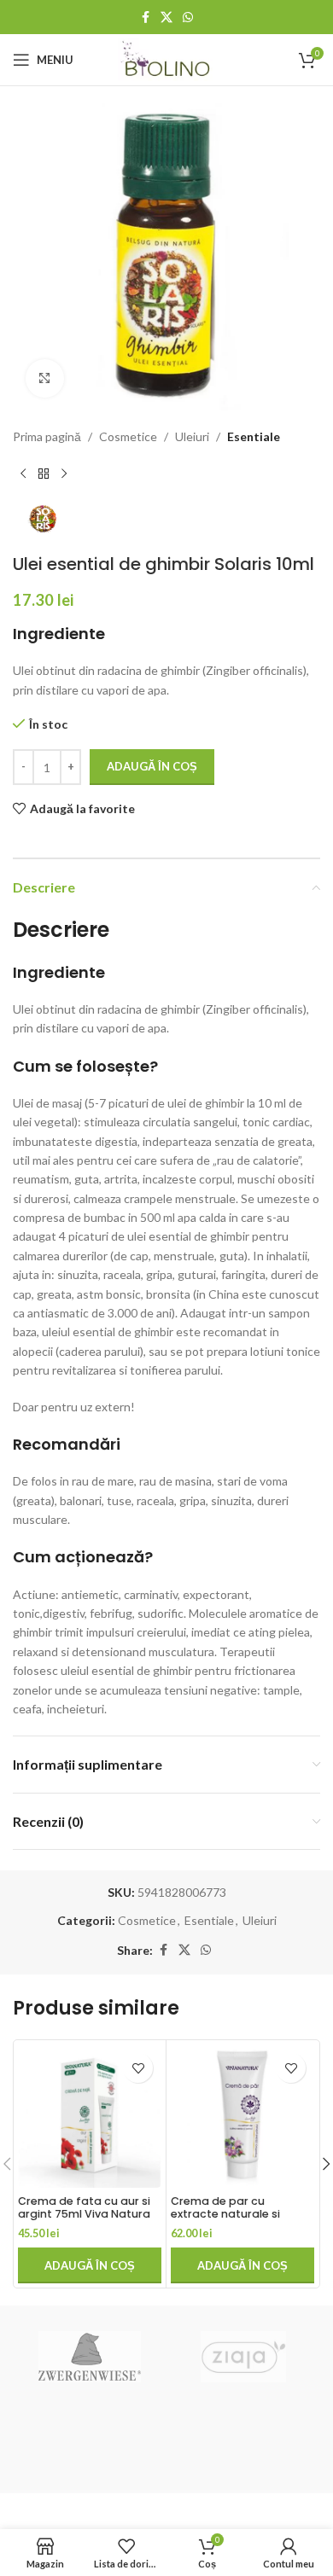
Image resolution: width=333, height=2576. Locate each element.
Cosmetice (128, 436)
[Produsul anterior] (23, 474)
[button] (90, 2265)
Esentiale (254, 436)
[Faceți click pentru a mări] (45, 378)
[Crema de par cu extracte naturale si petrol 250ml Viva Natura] (242, 2116)
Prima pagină (47, 436)
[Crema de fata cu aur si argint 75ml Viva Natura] (90, 2116)
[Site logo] (167, 58)
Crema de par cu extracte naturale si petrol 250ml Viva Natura (240, 2214)
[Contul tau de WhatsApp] (188, 17)
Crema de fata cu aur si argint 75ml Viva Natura (84, 2207)
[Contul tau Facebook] (145, 17)
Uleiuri (192, 436)
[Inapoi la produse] (44, 474)
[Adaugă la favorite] (138, 2068)
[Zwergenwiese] (90, 2357)
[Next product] (64, 474)
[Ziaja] (243, 2357)
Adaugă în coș (152, 766)
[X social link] (166, 17)
